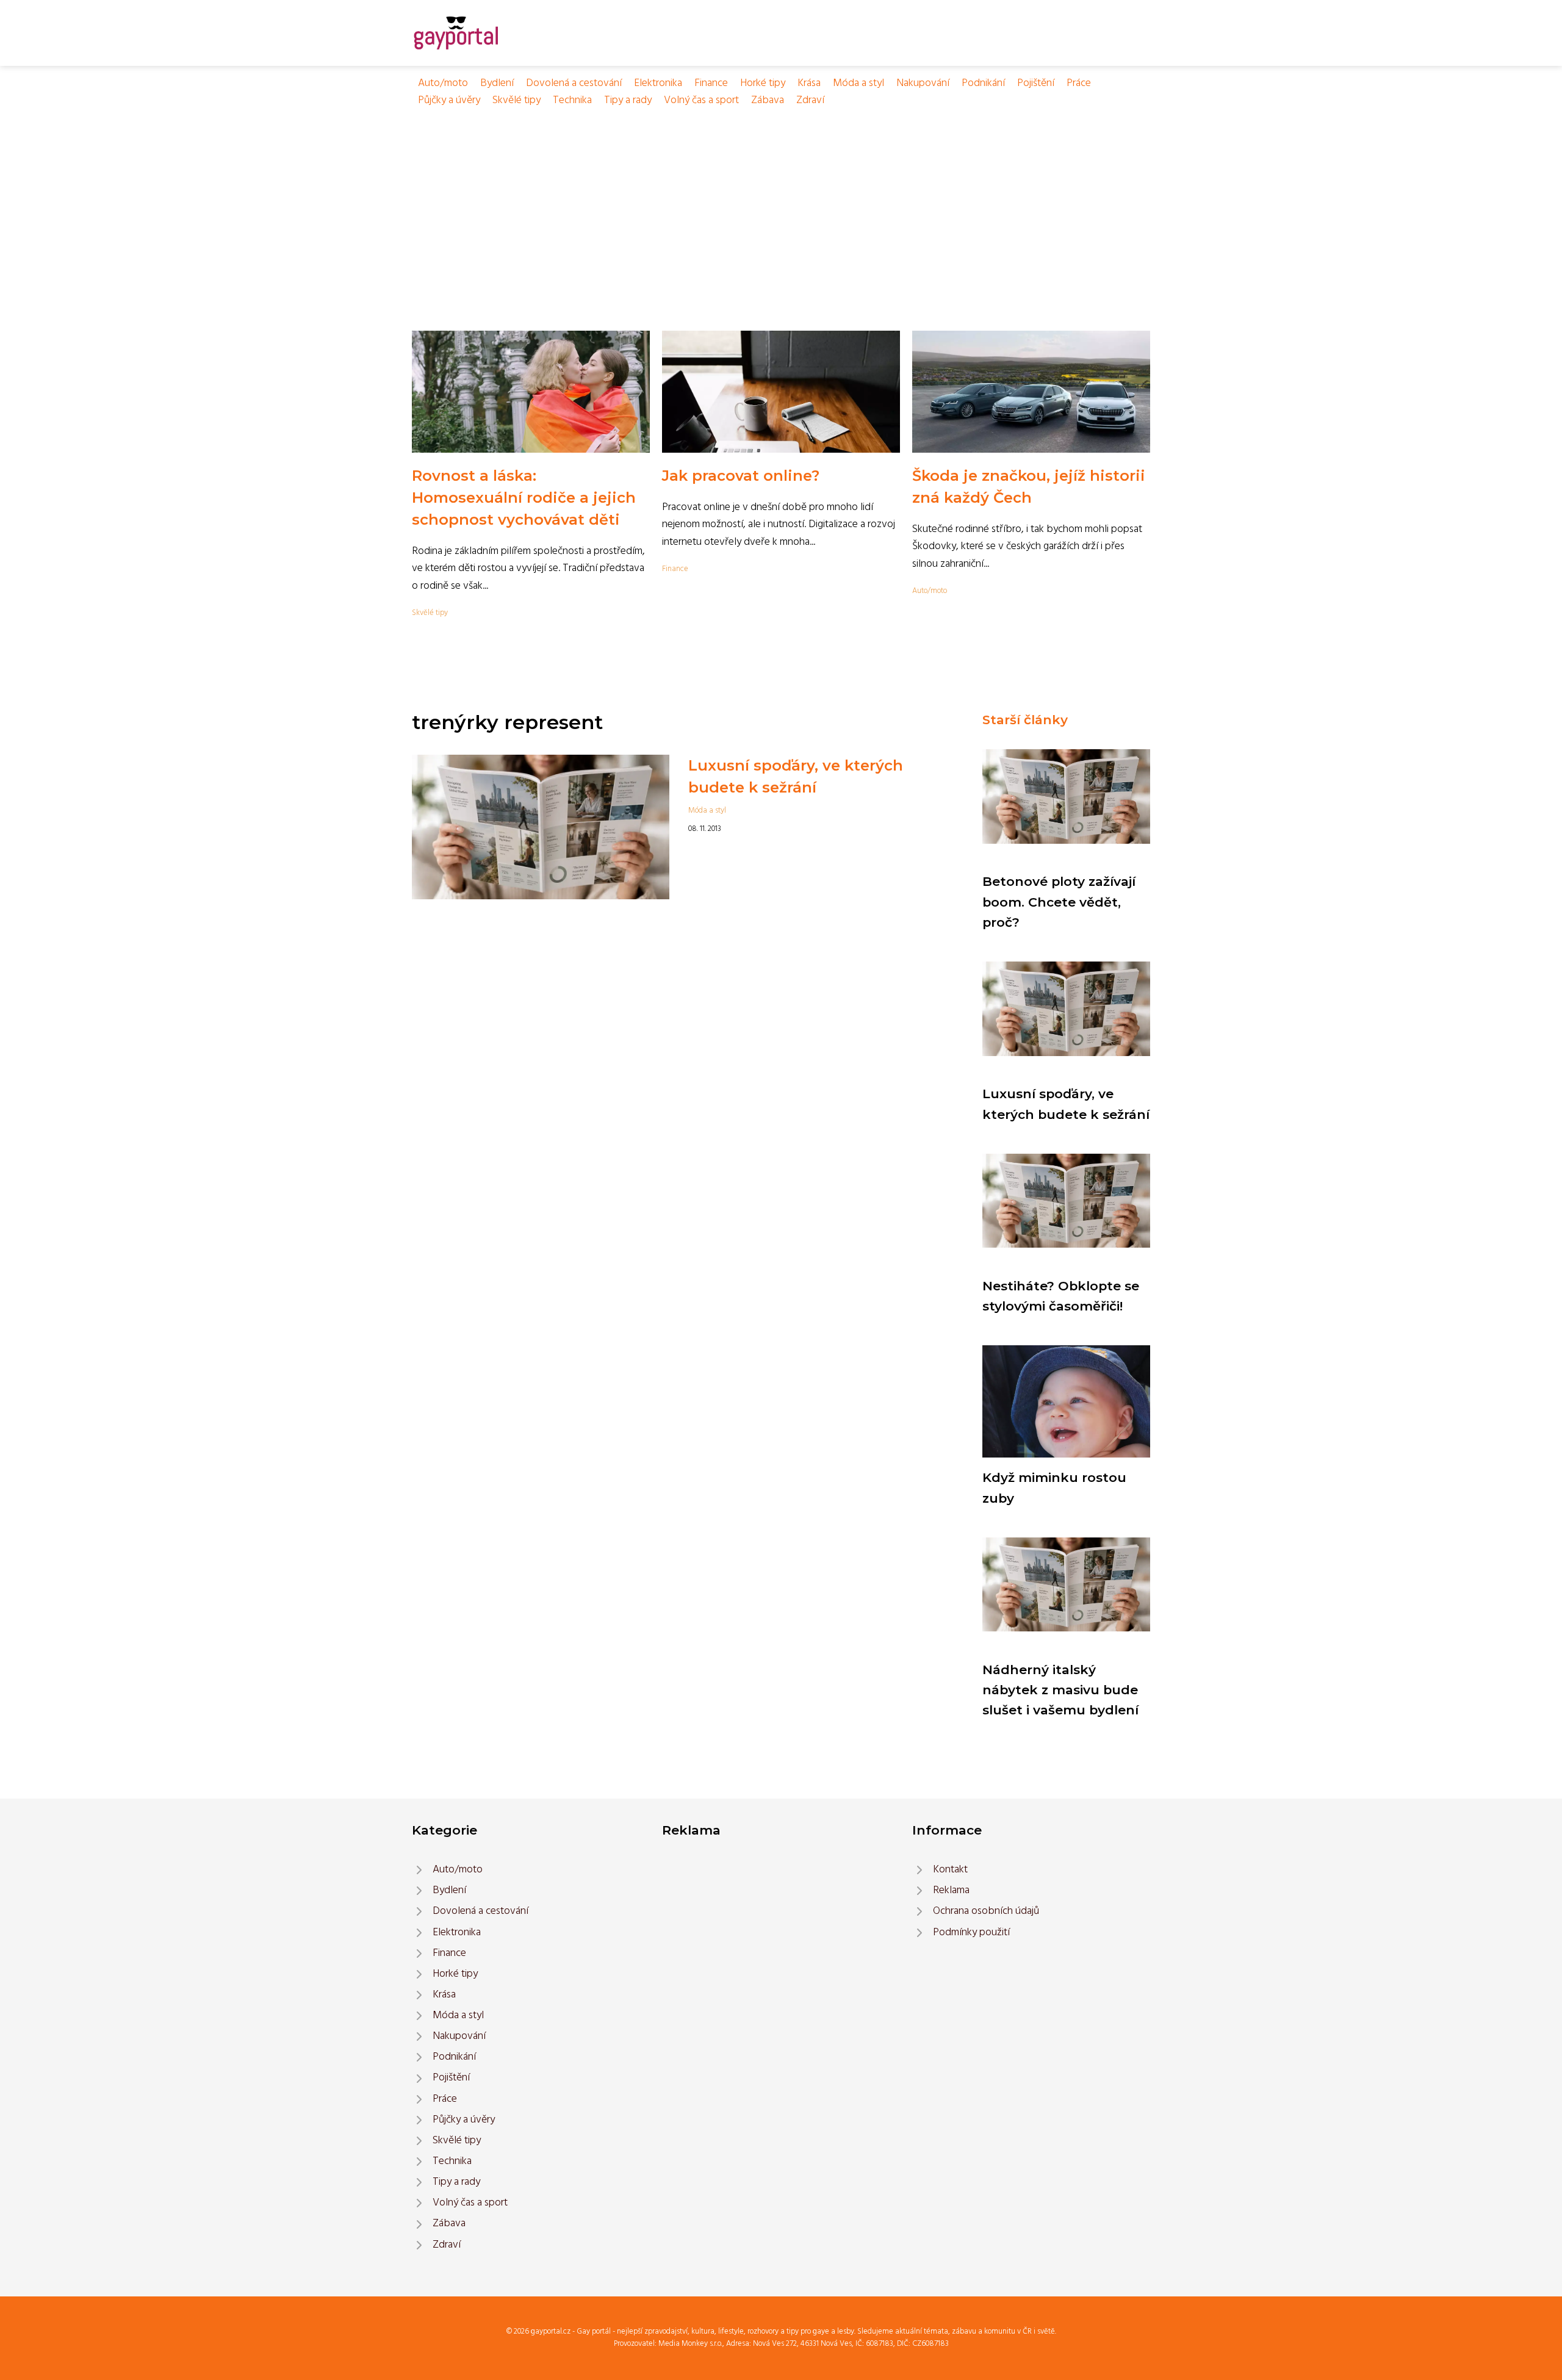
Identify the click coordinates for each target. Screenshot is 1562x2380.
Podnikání (983, 83)
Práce (1079, 83)
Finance (711, 83)
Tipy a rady (628, 100)
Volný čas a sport (701, 100)
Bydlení (497, 83)
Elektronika (658, 83)
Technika (572, 100)
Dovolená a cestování (574, 83)
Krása (809, 83)
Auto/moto (443, 83)
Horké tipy (763, 83)
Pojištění (1036, 83)
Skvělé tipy (516, 100)
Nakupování (923, 83)
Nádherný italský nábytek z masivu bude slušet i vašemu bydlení (1060, 1690)
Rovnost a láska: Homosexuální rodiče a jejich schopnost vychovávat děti (524, 498)
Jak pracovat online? (741, 476)
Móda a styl (858, 83)
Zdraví (810, 100)
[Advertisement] (781, 201)
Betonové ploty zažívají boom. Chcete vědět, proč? (1059, 902)
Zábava (768, 100)
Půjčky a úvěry (449, 100)
